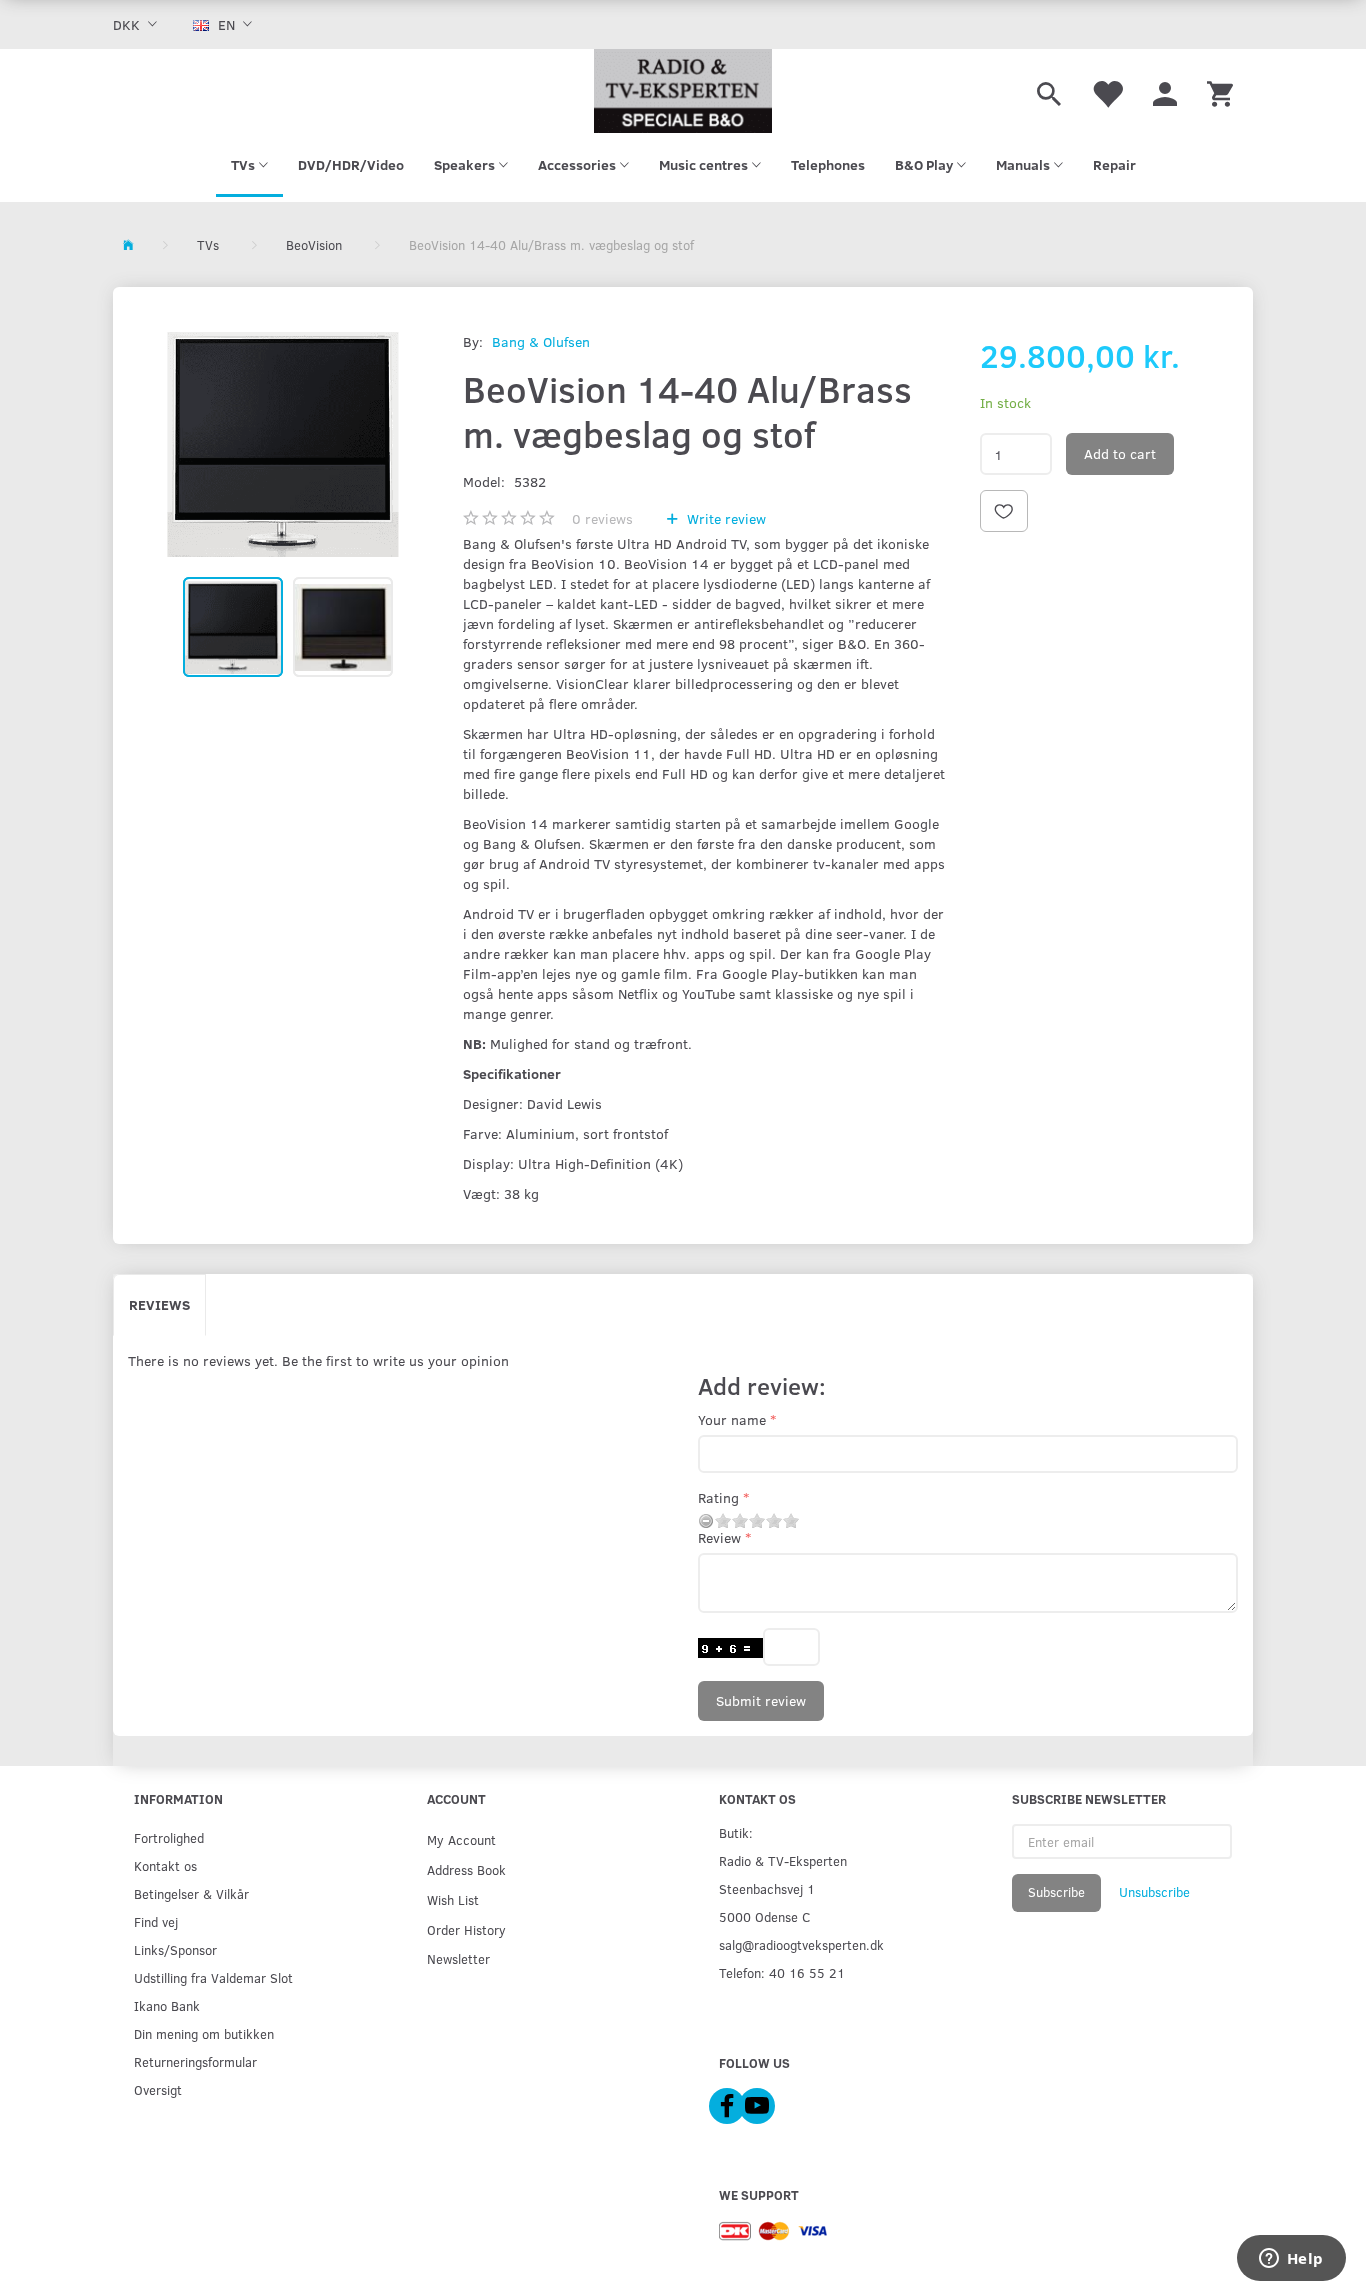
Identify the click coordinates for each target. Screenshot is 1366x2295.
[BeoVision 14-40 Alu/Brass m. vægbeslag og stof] (283, 444)
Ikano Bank (167, 2005)
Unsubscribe (1154, 1892)
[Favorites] (1107, 91)
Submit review (761, 1700)
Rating (718, 1497)
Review (719, 1537)
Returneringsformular (195, 2061)
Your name (732, 1419)
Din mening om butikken (204, 2033)
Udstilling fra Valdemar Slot (213, 1977)
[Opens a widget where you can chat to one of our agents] (1291, 2260)
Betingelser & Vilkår (191, 1893)
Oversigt (158, 2089)
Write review (724, 518)
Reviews (159, 1304)
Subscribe (1056, 1892)
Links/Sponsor (175, 1949)
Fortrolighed (169, 1837)
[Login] (1165, 91)
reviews (602, 518)
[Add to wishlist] (1004, 511)
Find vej (156, 1921)
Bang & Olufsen (541, 341)
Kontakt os (165, 1865)
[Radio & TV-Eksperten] (683, 91)
